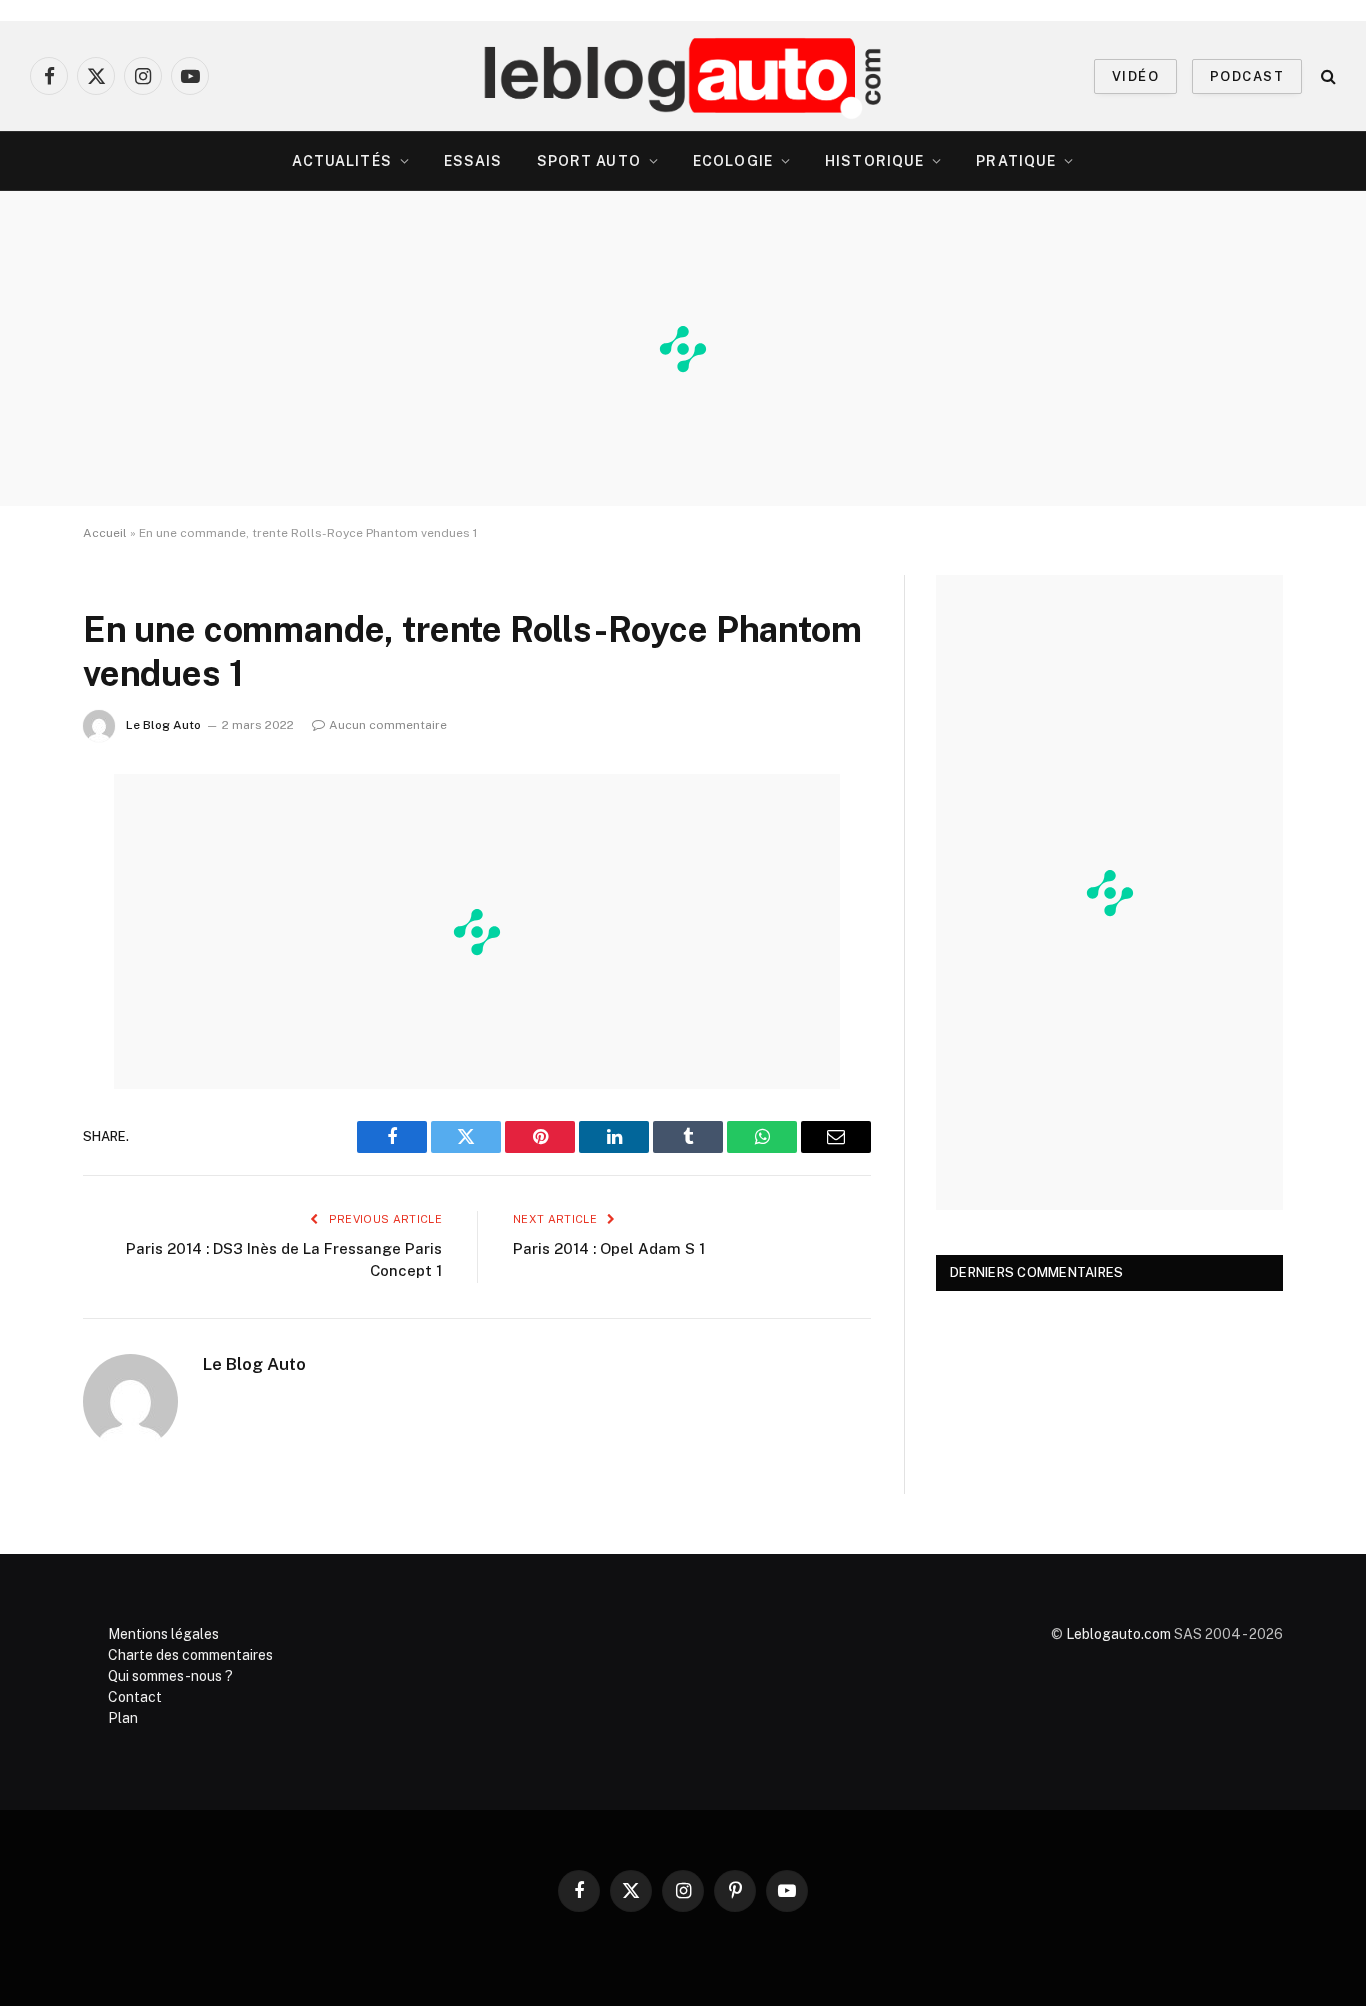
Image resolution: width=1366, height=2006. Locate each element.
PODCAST (1247, 76)
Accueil (105, 533)
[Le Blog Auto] (683, 76)
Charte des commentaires (190, 1655)
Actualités (342, 161)
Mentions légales (163, 1634)
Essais (473, 161)
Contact (135, 1697)
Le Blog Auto (163, 725)
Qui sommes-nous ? (170, 1676)
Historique (874, 161)
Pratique (1016, 161)
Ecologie (733, 161)
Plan (123, 1718)
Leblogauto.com (1118, 1634)
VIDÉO (1135, 76)
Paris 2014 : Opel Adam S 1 (609, 1248)
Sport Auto (589, 161)
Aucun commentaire (388, 725)
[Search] (1326, 76)
